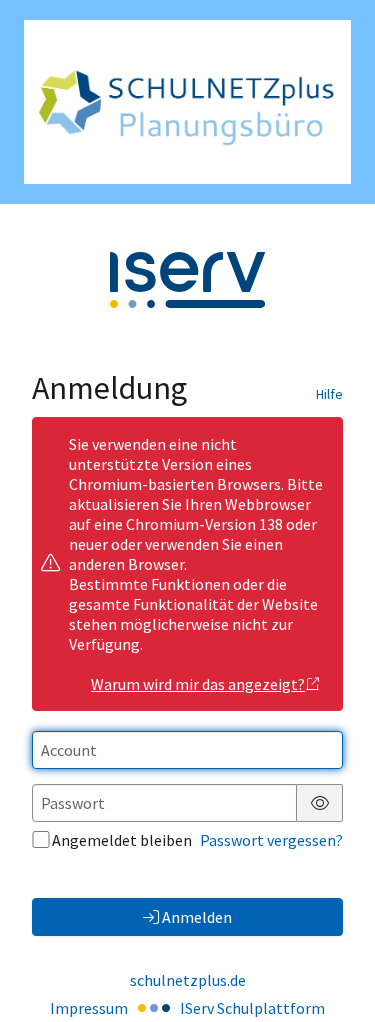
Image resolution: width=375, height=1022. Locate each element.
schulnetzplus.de (188, 980)
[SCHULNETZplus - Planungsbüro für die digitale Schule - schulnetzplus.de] (187, 102)
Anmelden (197, 917)
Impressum (89, 1008)
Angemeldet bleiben (122, 840)
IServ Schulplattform (252, 1008)
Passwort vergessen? (271, 840)
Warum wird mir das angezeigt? (198, 684)
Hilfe (329, 394)
